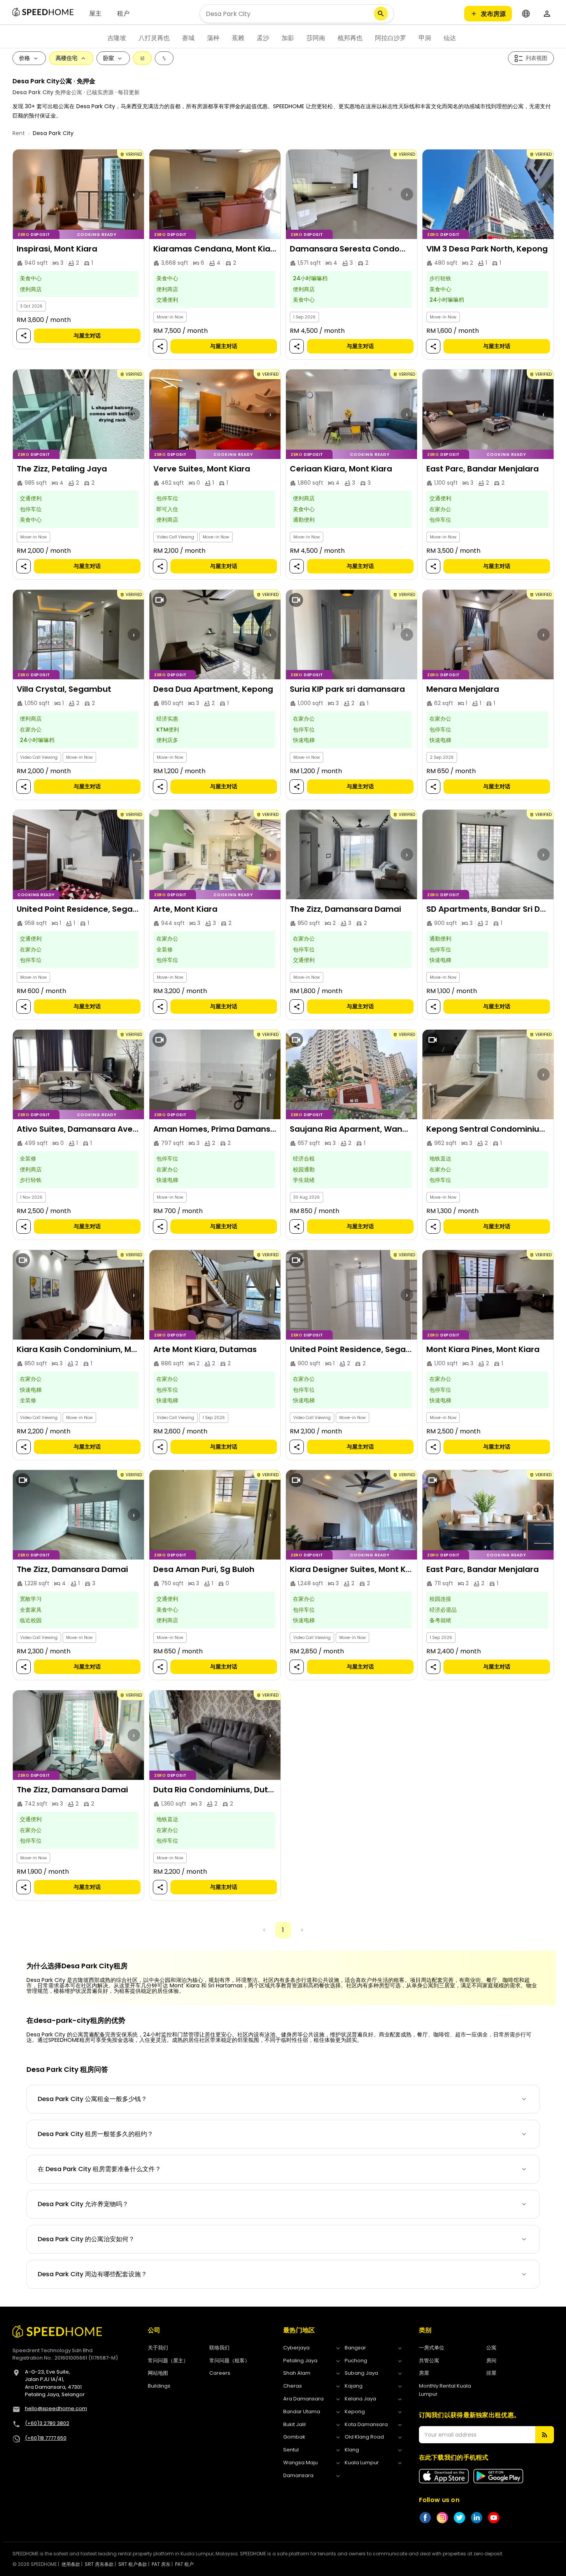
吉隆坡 (117, 38)
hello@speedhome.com (56, 2408)
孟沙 (263, 38)
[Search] (381, 14)
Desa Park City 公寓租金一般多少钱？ (92, 2099)
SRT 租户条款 (133, 2564)
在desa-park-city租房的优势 (76, 2020)
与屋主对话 (87, 336)
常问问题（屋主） (168, 2361)
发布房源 (493, 14)
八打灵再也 (154, 38)
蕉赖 (238, 38)
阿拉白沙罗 (391, 38)
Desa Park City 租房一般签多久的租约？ (96, 2134)
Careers (220, 2373)
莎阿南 (316, 38)
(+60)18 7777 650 (46, 2438)
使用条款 (71, 2564)
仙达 (450, 38)
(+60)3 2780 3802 (47, 2423)
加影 (288, 38)
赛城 (188, 38)
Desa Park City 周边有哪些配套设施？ (92, 2274)
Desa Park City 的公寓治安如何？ (86, 2239)
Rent (19, 133)
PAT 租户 (184, 2564)
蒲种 (213, 38)
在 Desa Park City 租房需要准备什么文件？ (99, 2169)
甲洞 (425, 38)
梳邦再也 (350, 38)
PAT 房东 (161, 2564)
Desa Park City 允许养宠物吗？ (83, 2204)
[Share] (23, 336)
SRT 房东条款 (99, 2564)
